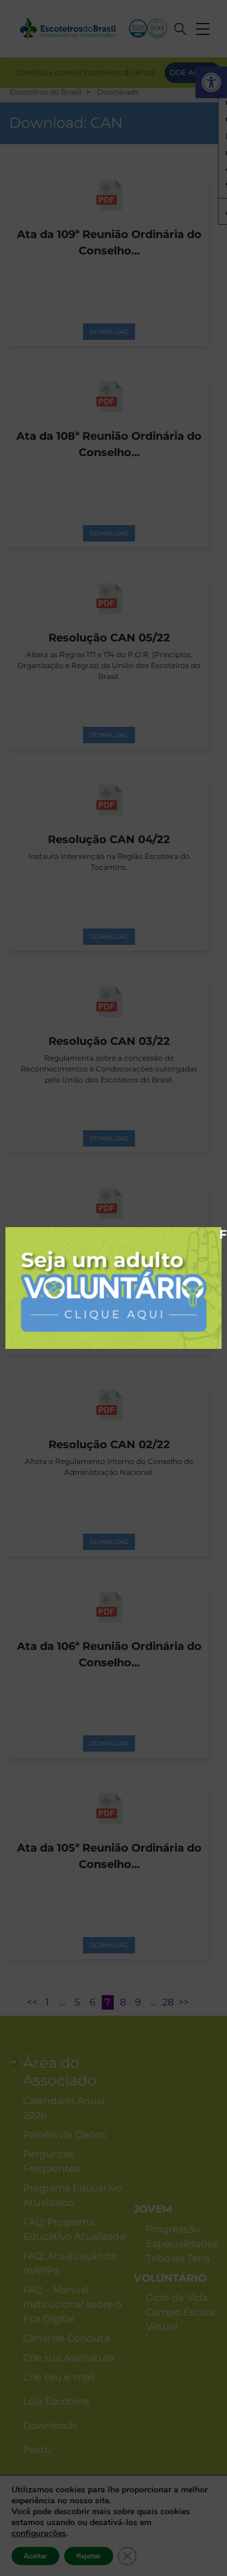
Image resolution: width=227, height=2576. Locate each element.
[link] (113, 1287)
